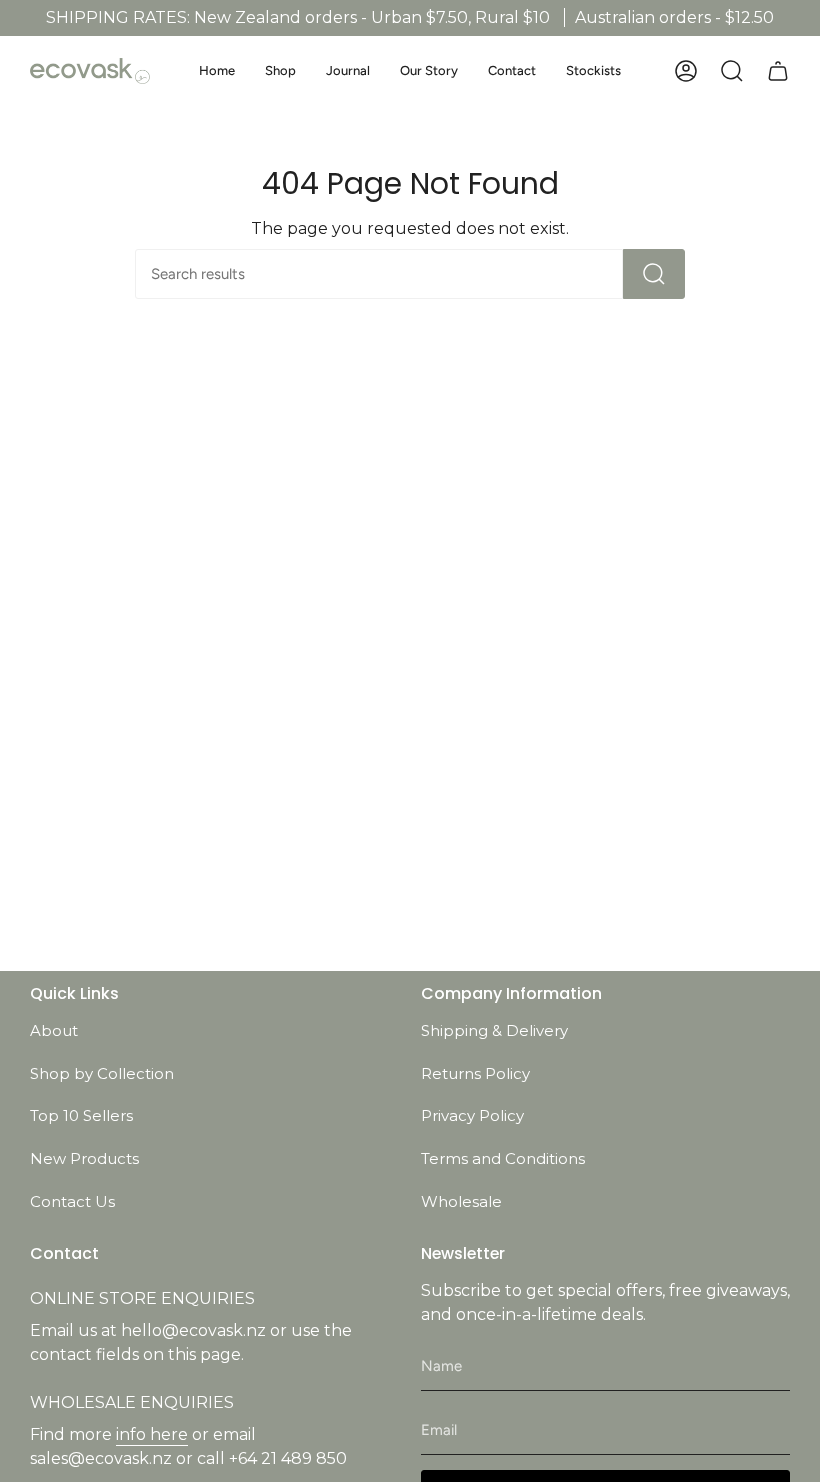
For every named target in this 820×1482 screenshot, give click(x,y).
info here (152, 1434)
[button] (280, 71)
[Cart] (778, 71)
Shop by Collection (102, 1073)
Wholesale (461, 1201)
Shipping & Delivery (494, 1030)
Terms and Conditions (503, 1158)
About (54, 1030)
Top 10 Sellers (81, 1115)
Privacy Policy (472, 1115)
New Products (84, 1158)
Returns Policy (475, 1073)
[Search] (654, 274)
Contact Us (72, 1201)
